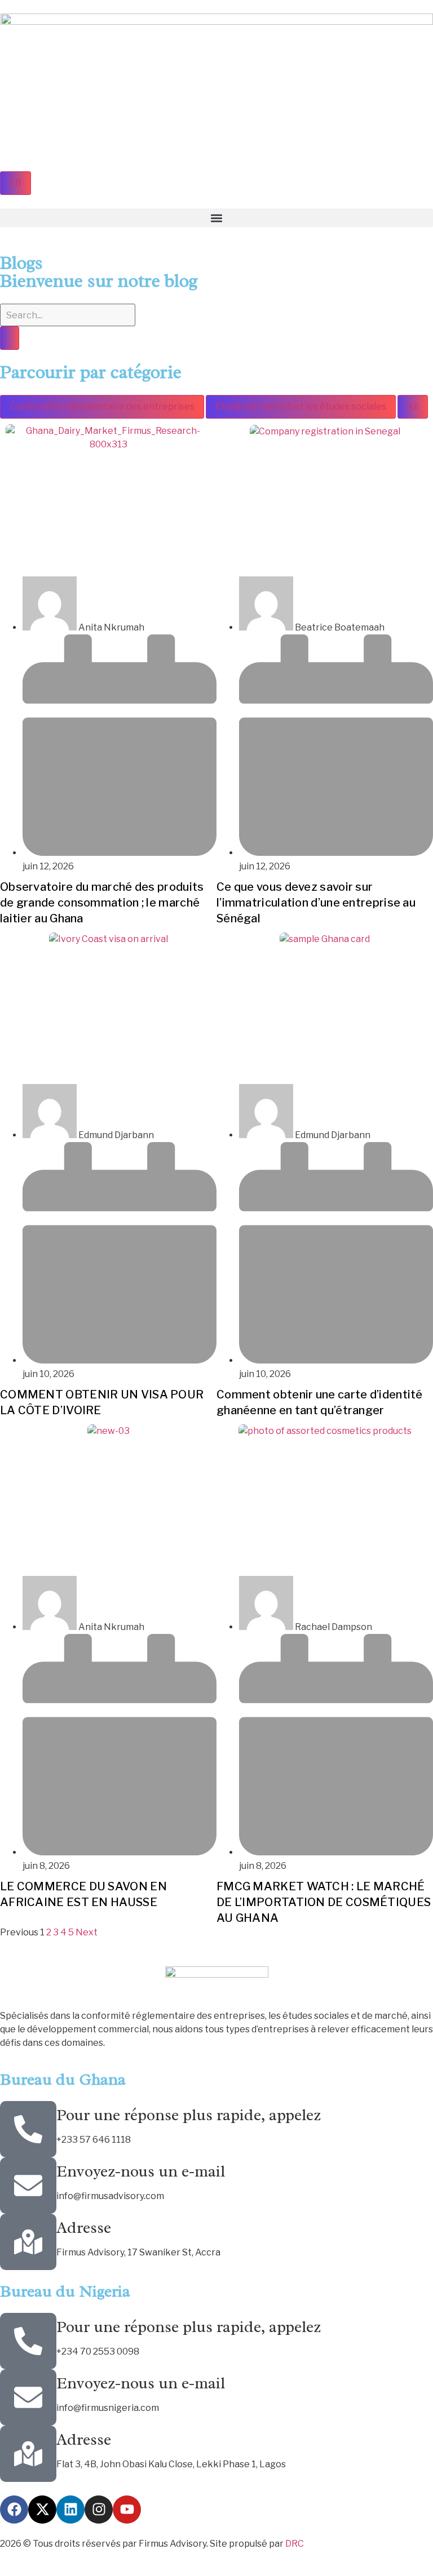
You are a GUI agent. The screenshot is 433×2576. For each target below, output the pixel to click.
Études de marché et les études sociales (301, 407)
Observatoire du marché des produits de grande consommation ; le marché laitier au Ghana (102, 903)
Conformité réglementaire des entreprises (102, 407)
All (413, 407)
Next (87, 1932)
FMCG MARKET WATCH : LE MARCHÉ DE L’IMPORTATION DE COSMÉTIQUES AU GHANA (324, 1902)
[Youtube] (127, 2510)
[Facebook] (14, 2510)
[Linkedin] (70, 2510)
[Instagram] (99, 2510)
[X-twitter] (42, 2510)
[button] (216, 218)
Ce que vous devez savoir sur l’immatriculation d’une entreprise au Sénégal (316, 903)
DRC (295, 2544)
